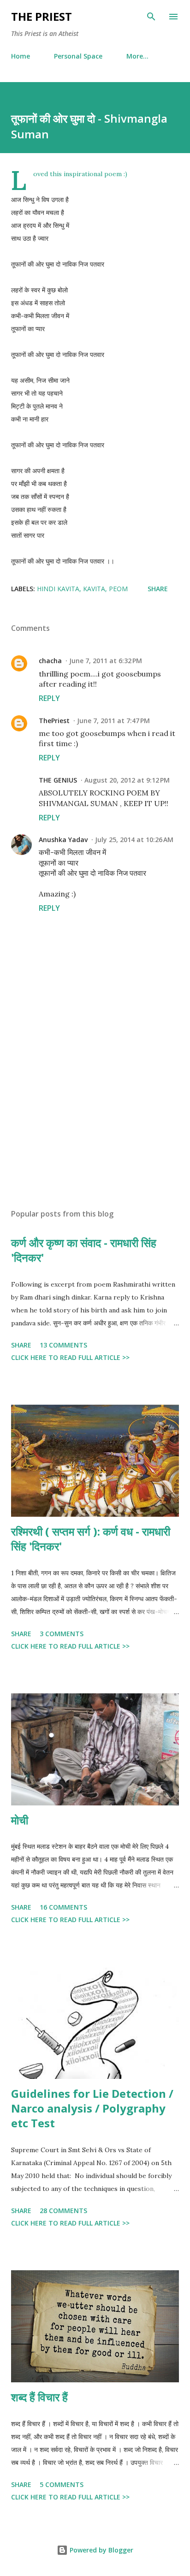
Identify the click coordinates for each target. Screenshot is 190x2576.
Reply (49, 698)
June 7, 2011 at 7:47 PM (113, 721)
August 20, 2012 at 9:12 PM (127, 780)
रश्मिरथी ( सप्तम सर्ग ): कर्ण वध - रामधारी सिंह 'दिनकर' (91, 1539)
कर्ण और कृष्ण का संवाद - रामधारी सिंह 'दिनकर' (84, 1250)
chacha (50, 661)
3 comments (62, 1634)
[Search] (151, 17)
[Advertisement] (95, 1115)
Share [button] (158, 589)
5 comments (62, 2484)
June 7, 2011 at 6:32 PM (106, 661)
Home (21, 56)
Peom (118, 589)
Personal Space (78, 56)
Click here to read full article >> (70, 1357)
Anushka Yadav (63, 840)
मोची (20, 1820)
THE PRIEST (42, 16)
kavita (94, 589)
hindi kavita (58, 589)
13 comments (63, 1345)
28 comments (63, 2211)
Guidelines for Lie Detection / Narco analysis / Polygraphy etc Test (92, 2108)
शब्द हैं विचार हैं (39, 2397)
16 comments (63, 1907)
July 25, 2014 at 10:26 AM (134, 840)
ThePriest (54, 721)
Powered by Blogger (101, 2550)
